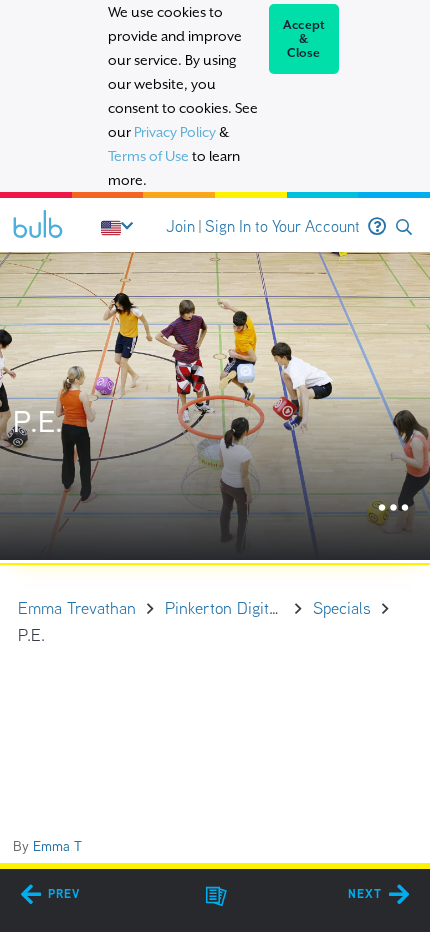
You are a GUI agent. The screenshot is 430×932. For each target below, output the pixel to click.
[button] (404, 227)
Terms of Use (148, 156)
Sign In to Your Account (282, 226)
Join (180, 226)
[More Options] (393, 508)
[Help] (377, 227)
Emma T (57, 846)
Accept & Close (304, 39)
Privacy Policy (175, 132)
